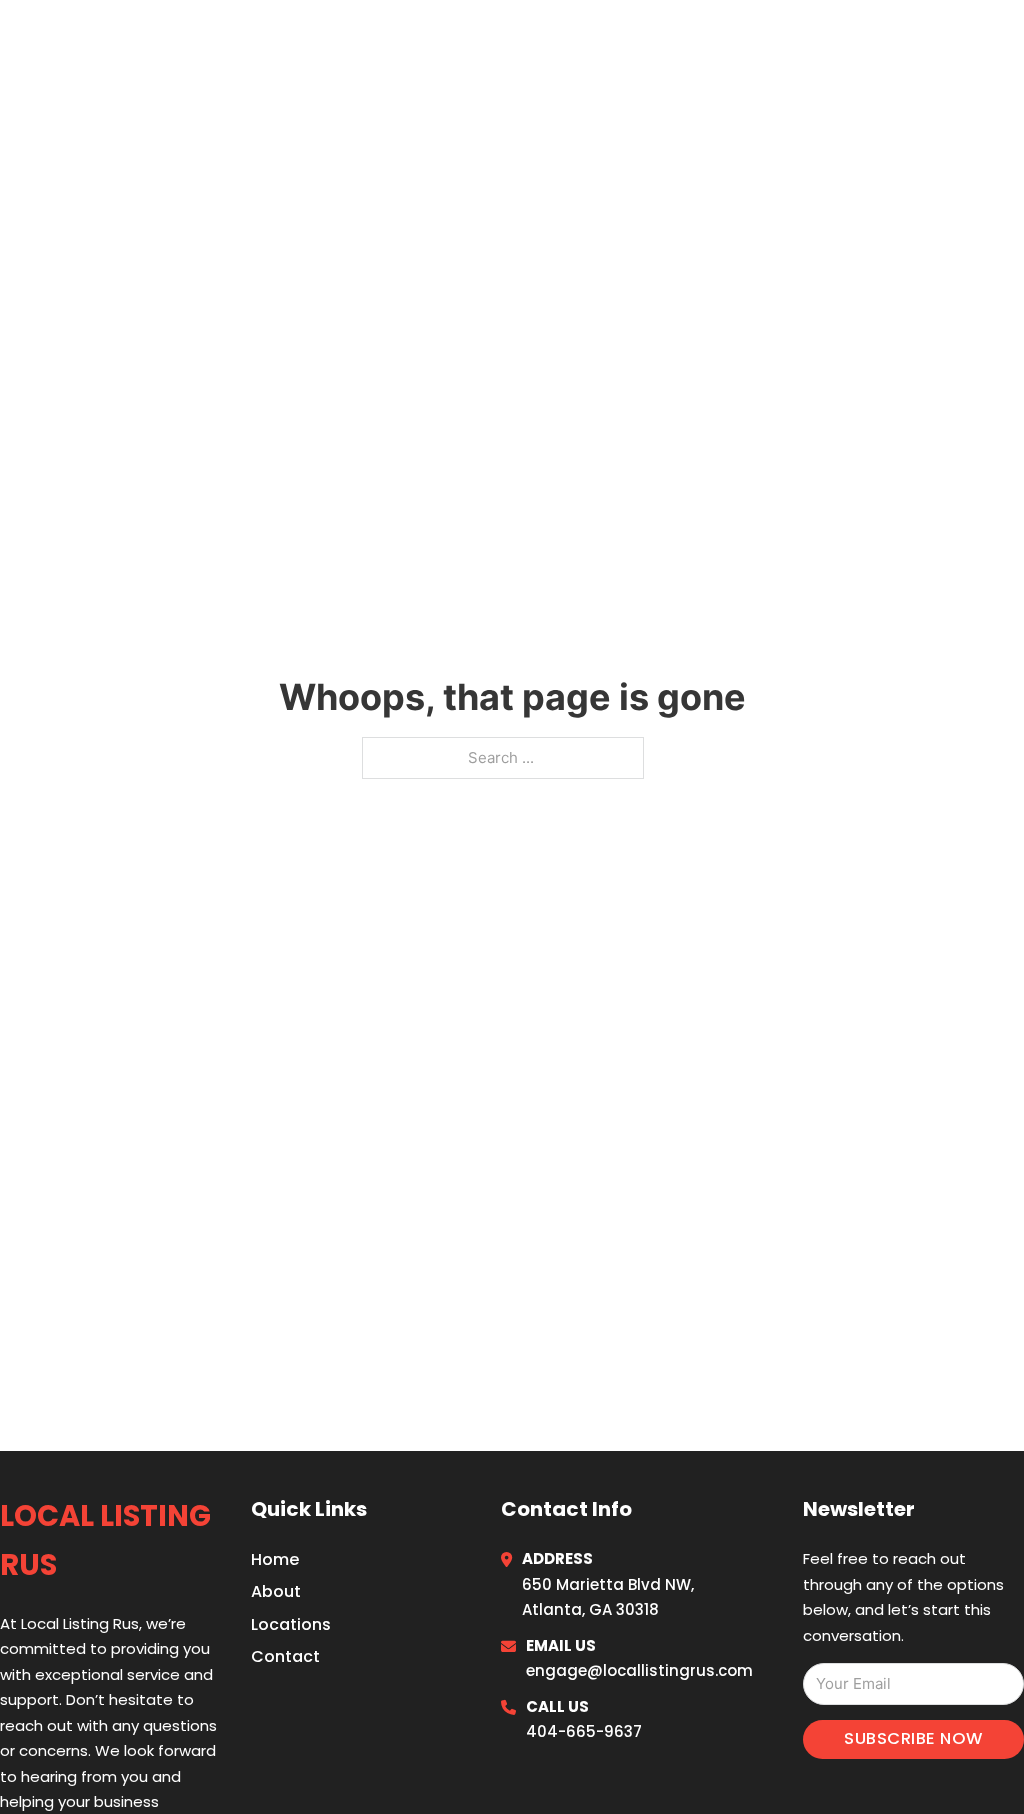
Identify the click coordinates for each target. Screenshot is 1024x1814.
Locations (853, 42)
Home (758, 42)
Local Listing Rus (170, 41)
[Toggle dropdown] (996, 42)
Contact (285, 1656)
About (276, 1591)
